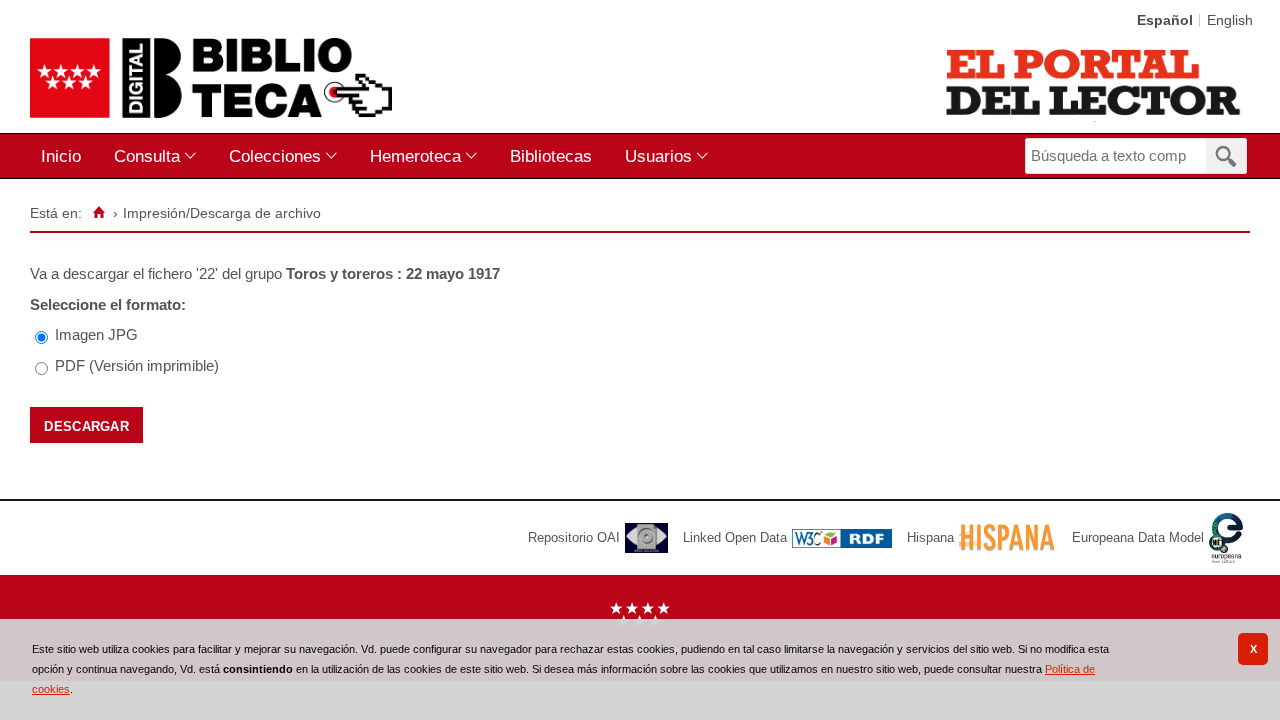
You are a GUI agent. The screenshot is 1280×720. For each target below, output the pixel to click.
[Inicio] (98, 213)
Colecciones (275, 156)
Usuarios (658, 156)
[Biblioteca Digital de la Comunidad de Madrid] (211, 78)
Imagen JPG (96, 334)
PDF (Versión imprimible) (137, 365)
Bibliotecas (551, 156)
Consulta (147, 156)
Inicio (61, 156)
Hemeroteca (415, 156)
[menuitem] (65, 156)
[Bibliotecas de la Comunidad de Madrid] (1094, 82)
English (1230, 20)
